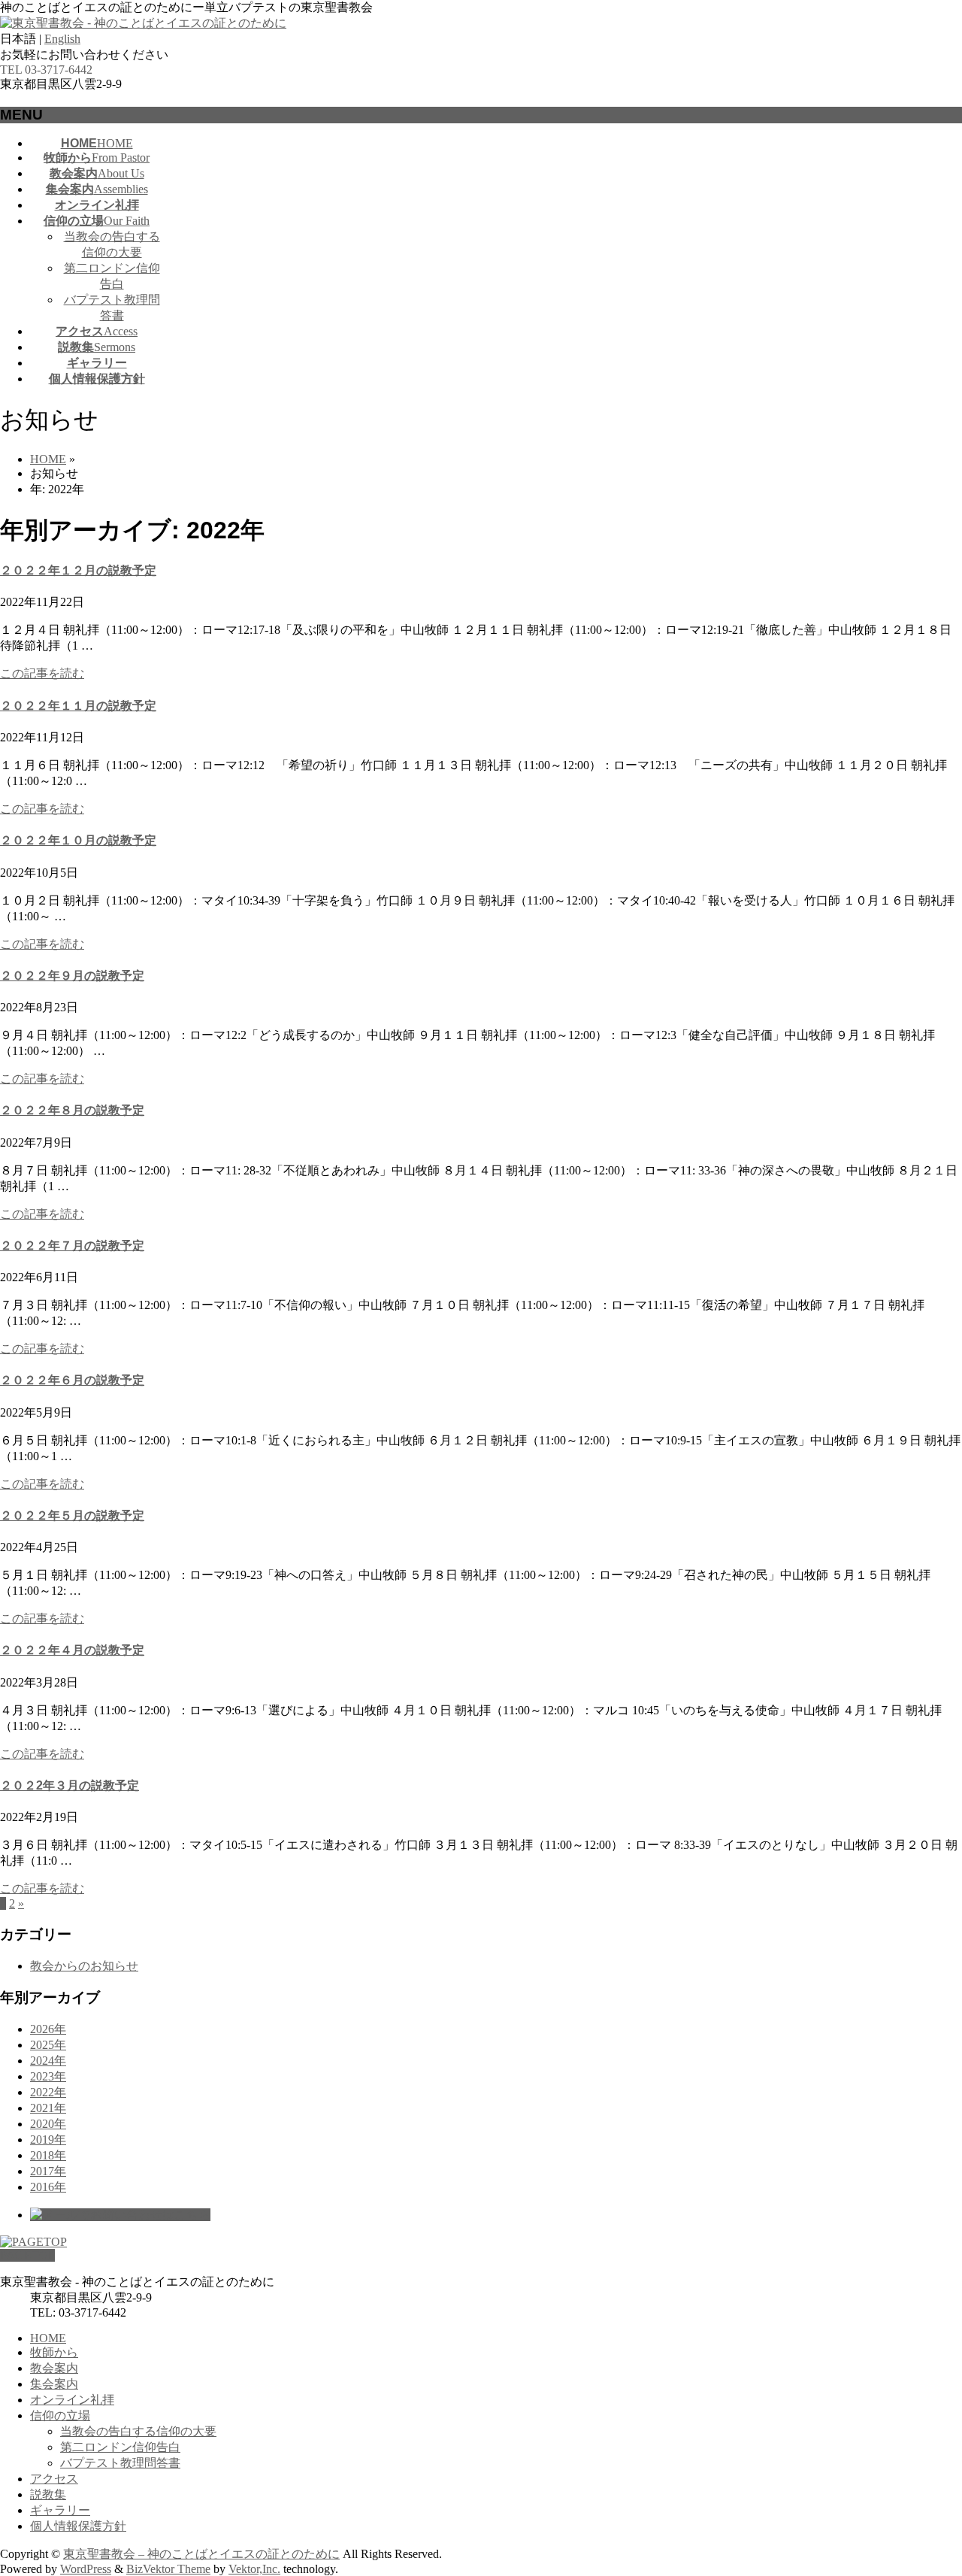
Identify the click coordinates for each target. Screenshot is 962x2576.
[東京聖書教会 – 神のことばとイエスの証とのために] (143, 23)
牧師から (54, 2352)
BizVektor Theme (168, 2569)
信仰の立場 (60, 2415)
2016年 (48, 2187)
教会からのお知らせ (84, 1966)
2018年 (48, 2155)
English (62, 39)
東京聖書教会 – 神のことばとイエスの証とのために (201, 2554)
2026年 (48, 2029)
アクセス (54, 2479)
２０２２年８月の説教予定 (72, 1110)
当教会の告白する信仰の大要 (138, 2431)
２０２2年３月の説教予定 (70, 1785)
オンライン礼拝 (72, 2400)
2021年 (48, 2108)
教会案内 (54, 2368)
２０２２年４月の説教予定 (72, 1650)
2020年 (48, 2124)
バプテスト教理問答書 (120, 2463)
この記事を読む (42, 673)
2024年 (48, 2061)
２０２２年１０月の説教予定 (78, 840)
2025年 (48, 2045)
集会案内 (54, 2384)
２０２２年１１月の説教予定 (78, 706)
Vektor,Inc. (254, 2569)
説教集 (48, 2494)
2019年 (48, 2140)
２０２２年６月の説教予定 (72, 1380)
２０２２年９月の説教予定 (72, 976)
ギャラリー (60, 2510)
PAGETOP (27, 2255)
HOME (48, 2338)
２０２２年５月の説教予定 (72, 1515)
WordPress (86, 2569)
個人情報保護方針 (78, 2526)
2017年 (48, 2171)
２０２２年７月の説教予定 (72, 1246)
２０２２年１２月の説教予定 (78, 570)
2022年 (48, 2092)
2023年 (48, 2076)
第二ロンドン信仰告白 (120, 2447)
